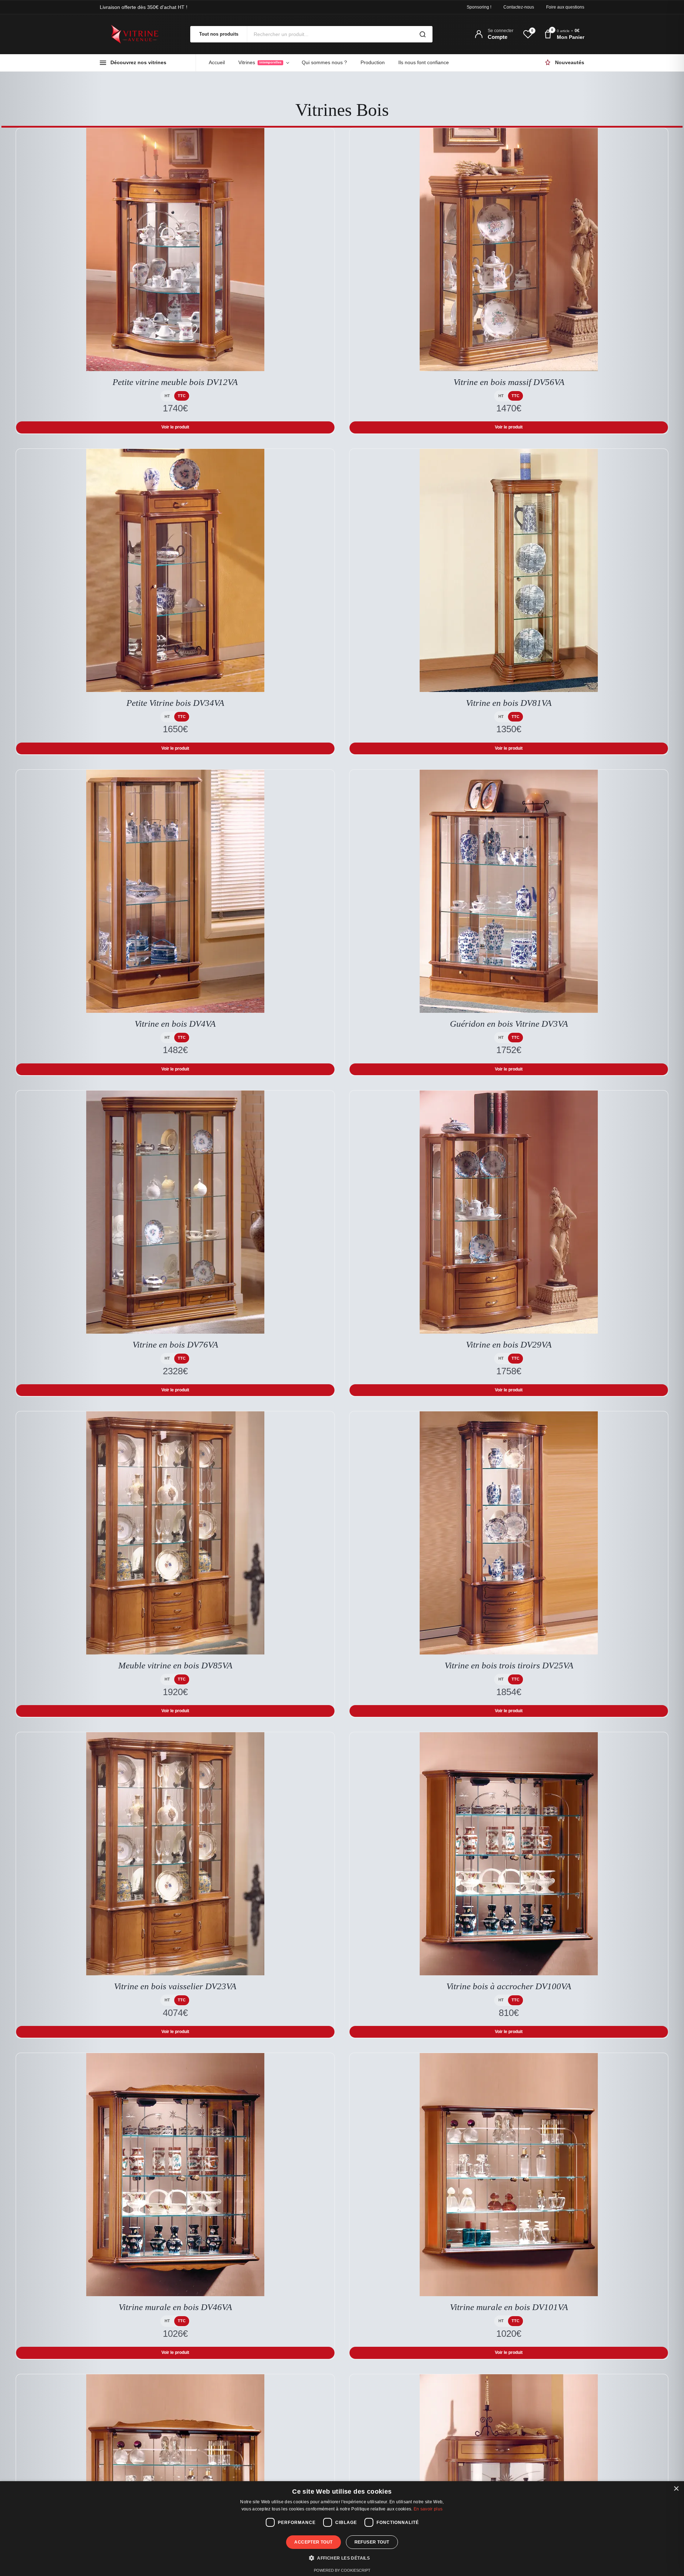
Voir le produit (175, 427)
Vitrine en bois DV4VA (175, 1024)
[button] (342, 2558)
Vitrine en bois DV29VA (509, 1345)
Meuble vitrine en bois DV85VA (175, 1665)
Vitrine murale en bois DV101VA (509, 2307)
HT (167, 396)
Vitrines (260, 62)
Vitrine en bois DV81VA (509, 703)
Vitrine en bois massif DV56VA (509, 382)
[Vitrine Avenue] (139, 34)
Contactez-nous (519, 7)
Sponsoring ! (479, 7)
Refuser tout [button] (372, 2542)
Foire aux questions (565, 7)
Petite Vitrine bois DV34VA (175, 703)
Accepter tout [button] (313, 2542)
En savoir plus (428, 2509)
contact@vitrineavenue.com (228, 7)
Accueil (217, 62)
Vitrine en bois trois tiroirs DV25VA (509, 1665)
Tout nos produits (219, 34)
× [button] (676, 2489)
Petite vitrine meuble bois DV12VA (175, 382)
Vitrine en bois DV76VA (175, 1345)
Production (373, 62)
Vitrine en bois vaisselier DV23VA (175, 1986)
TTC (182, 396)
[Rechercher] (423, 34)
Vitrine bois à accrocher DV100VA (509, 1986)
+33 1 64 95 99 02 (166, 7)
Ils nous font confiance (424, 62)
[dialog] (342, 2529)
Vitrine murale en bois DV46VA (175, 2307)
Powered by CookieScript (342, 2570)
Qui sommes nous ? (324, 62)
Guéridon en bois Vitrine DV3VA (509, 1024)
